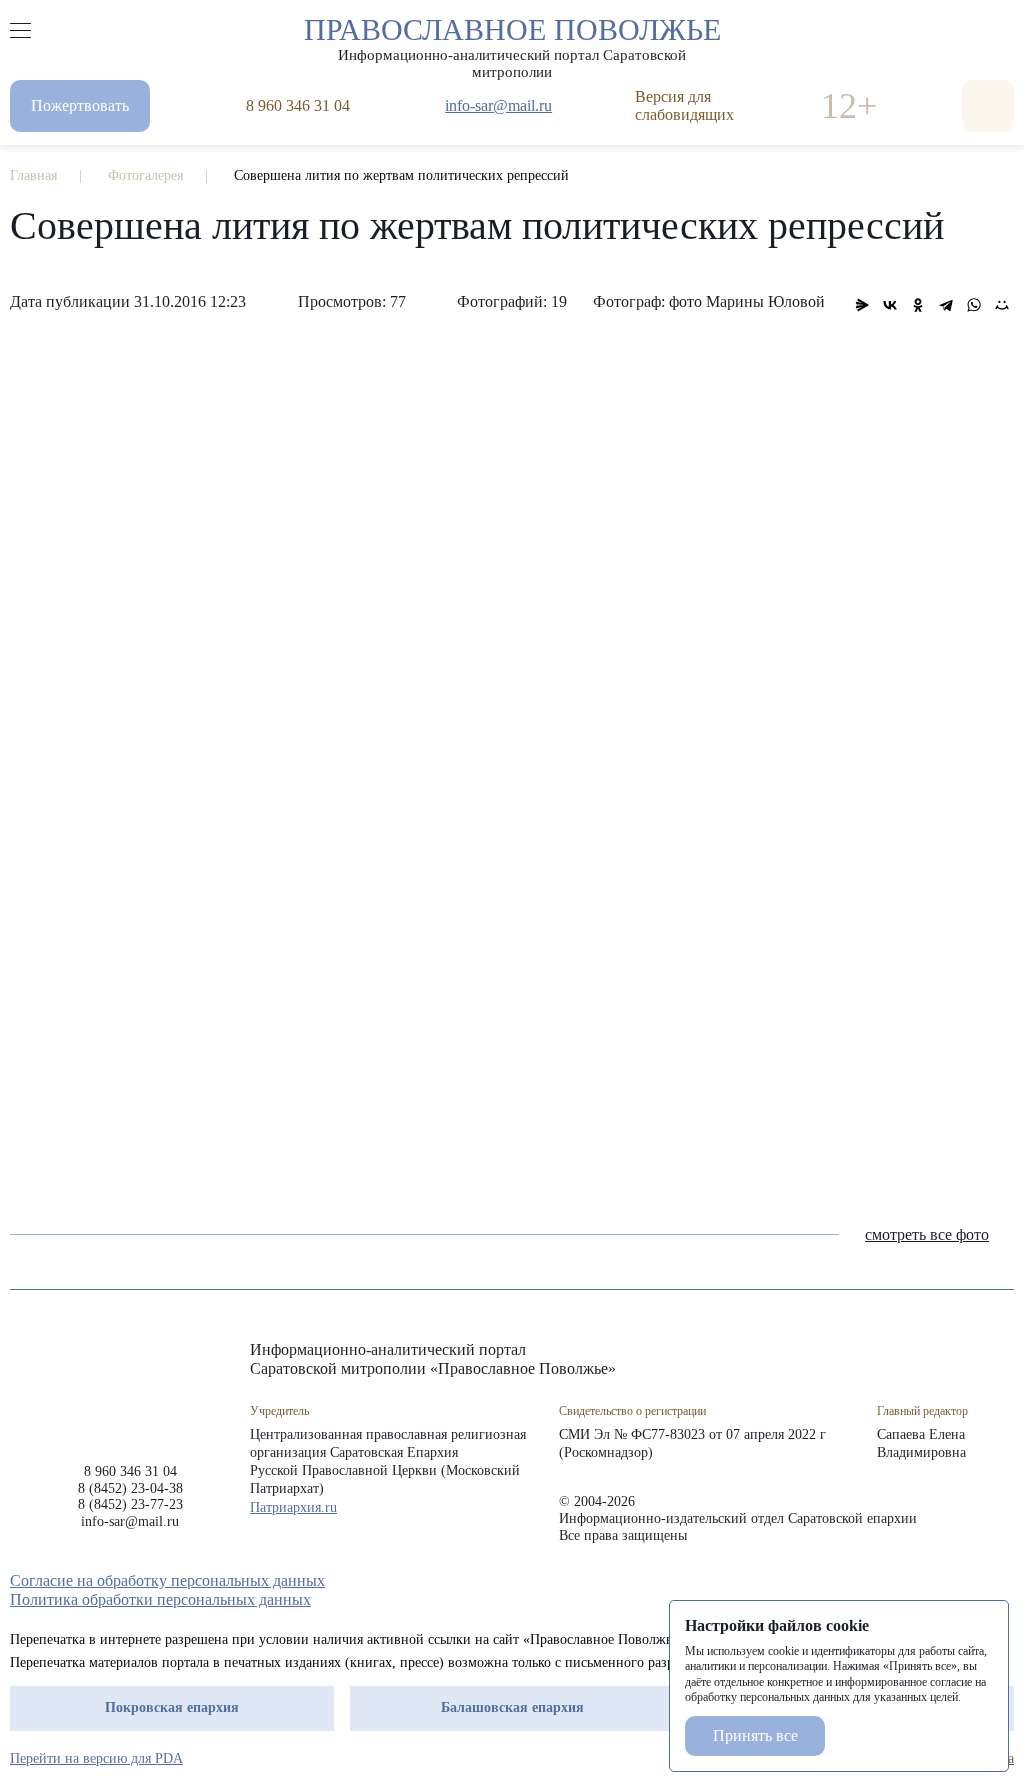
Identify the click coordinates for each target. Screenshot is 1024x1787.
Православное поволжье (512, 43)
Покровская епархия (172, 1707)
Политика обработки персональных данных (160, 1599)
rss (1004, 1581)
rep (896, 1581)
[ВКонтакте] (890, 305)
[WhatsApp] (974, 305)
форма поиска (988, 106)
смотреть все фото (927, 1234)
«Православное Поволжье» (130, 1386)
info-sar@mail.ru (498, 105)
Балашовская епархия (512, 1707)
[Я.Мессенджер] (862, 305)
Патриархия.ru (293, 1507)
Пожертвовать (80, 105)
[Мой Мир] (1002, 305)
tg (932, 1581)
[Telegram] (946, 305)
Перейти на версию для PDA (96, 1758)
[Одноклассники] (918, 305)
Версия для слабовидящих (684, 105)
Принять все (755, 1735)
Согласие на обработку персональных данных (167, 1580)
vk (968, 1581)
